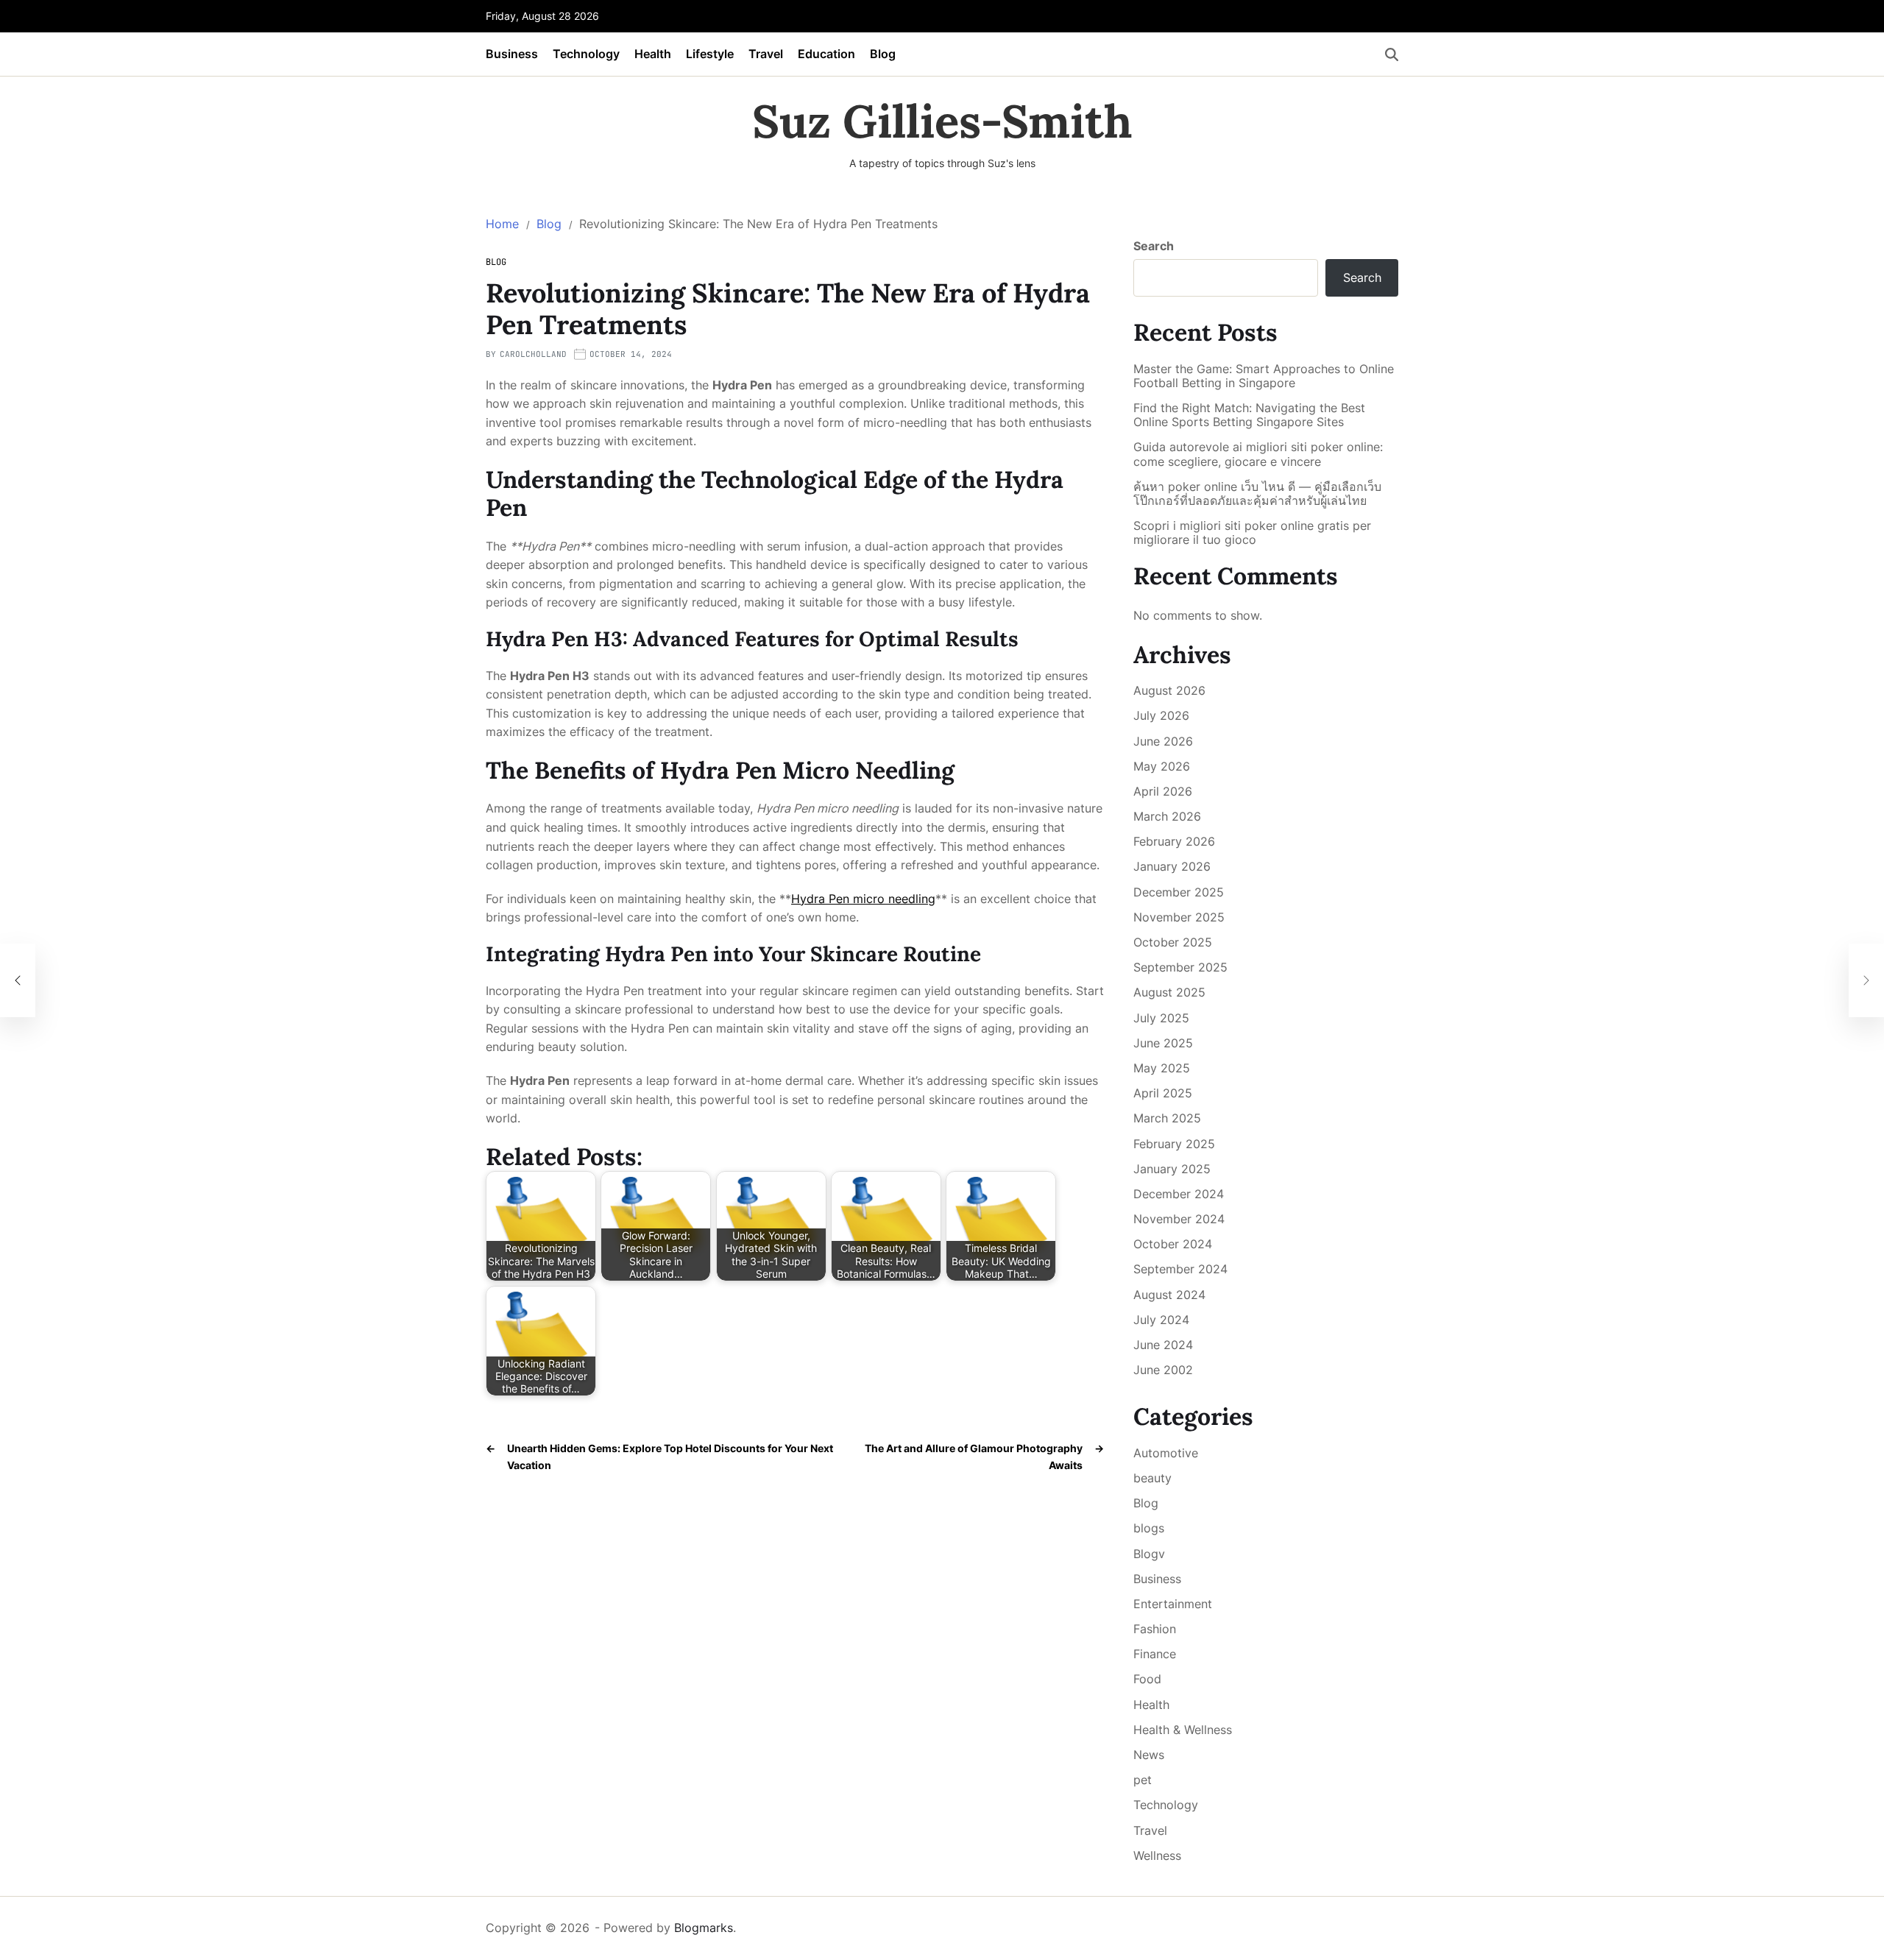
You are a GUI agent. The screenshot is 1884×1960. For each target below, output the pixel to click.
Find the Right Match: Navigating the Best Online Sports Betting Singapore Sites (1249, 415)
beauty (1152, 1478)
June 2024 (1163, 1345)
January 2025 (1172, 1169)
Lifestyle (710, 54)
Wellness (1157, 1855)
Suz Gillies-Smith (942, 121)
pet (1143, 1780)
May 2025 (1162, 1068)
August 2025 (1169, 992)
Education (826, 54)
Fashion (1155, 1629)
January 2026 (1172, 866)
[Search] (1392, 54)
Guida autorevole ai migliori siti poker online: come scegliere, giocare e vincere (1258, 454)
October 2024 (1173, 1244)
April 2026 (1163, 791)
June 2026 (1163, 741)
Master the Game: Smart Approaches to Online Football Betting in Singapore (1264, 376)
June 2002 (1163, 1370)
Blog (883, 54)
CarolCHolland (533, 354)
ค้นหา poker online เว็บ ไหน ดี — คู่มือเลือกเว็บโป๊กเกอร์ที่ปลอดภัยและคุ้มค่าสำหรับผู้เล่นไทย (1257, 494)
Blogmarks (704, 1928)
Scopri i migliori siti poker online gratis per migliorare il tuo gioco (1252, 533)
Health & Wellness (1183, 1730)
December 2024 (1179, 1194)
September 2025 (1180, 967)
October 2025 (1173, 942)
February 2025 (1174, 1144)
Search (1154, 246)
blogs (1149, 1528)
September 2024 (1180, 1269)
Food (1147, 1679)
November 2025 (1179, 917)
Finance (1155, 1654)
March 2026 (1167, 816)
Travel (766, 54)
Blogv (1149, 1554)
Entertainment (1173, 1604)
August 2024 (1169, 1295)
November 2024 (1179, 1219)
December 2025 (1179, 892)
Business (512, 54)
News (1149, 1755)
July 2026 (1161, 715)
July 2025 (1161, 1018)
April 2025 (1163, 1093)
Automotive (1166, 1453)
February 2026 (1174, 841)
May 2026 (1162, 766)
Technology (586, 54)
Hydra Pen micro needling (863, 899)
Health (653, 54)
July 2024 (1161, 1320)
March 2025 (1167, 1118)
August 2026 (1169, 690)
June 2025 (1163, 1043)
